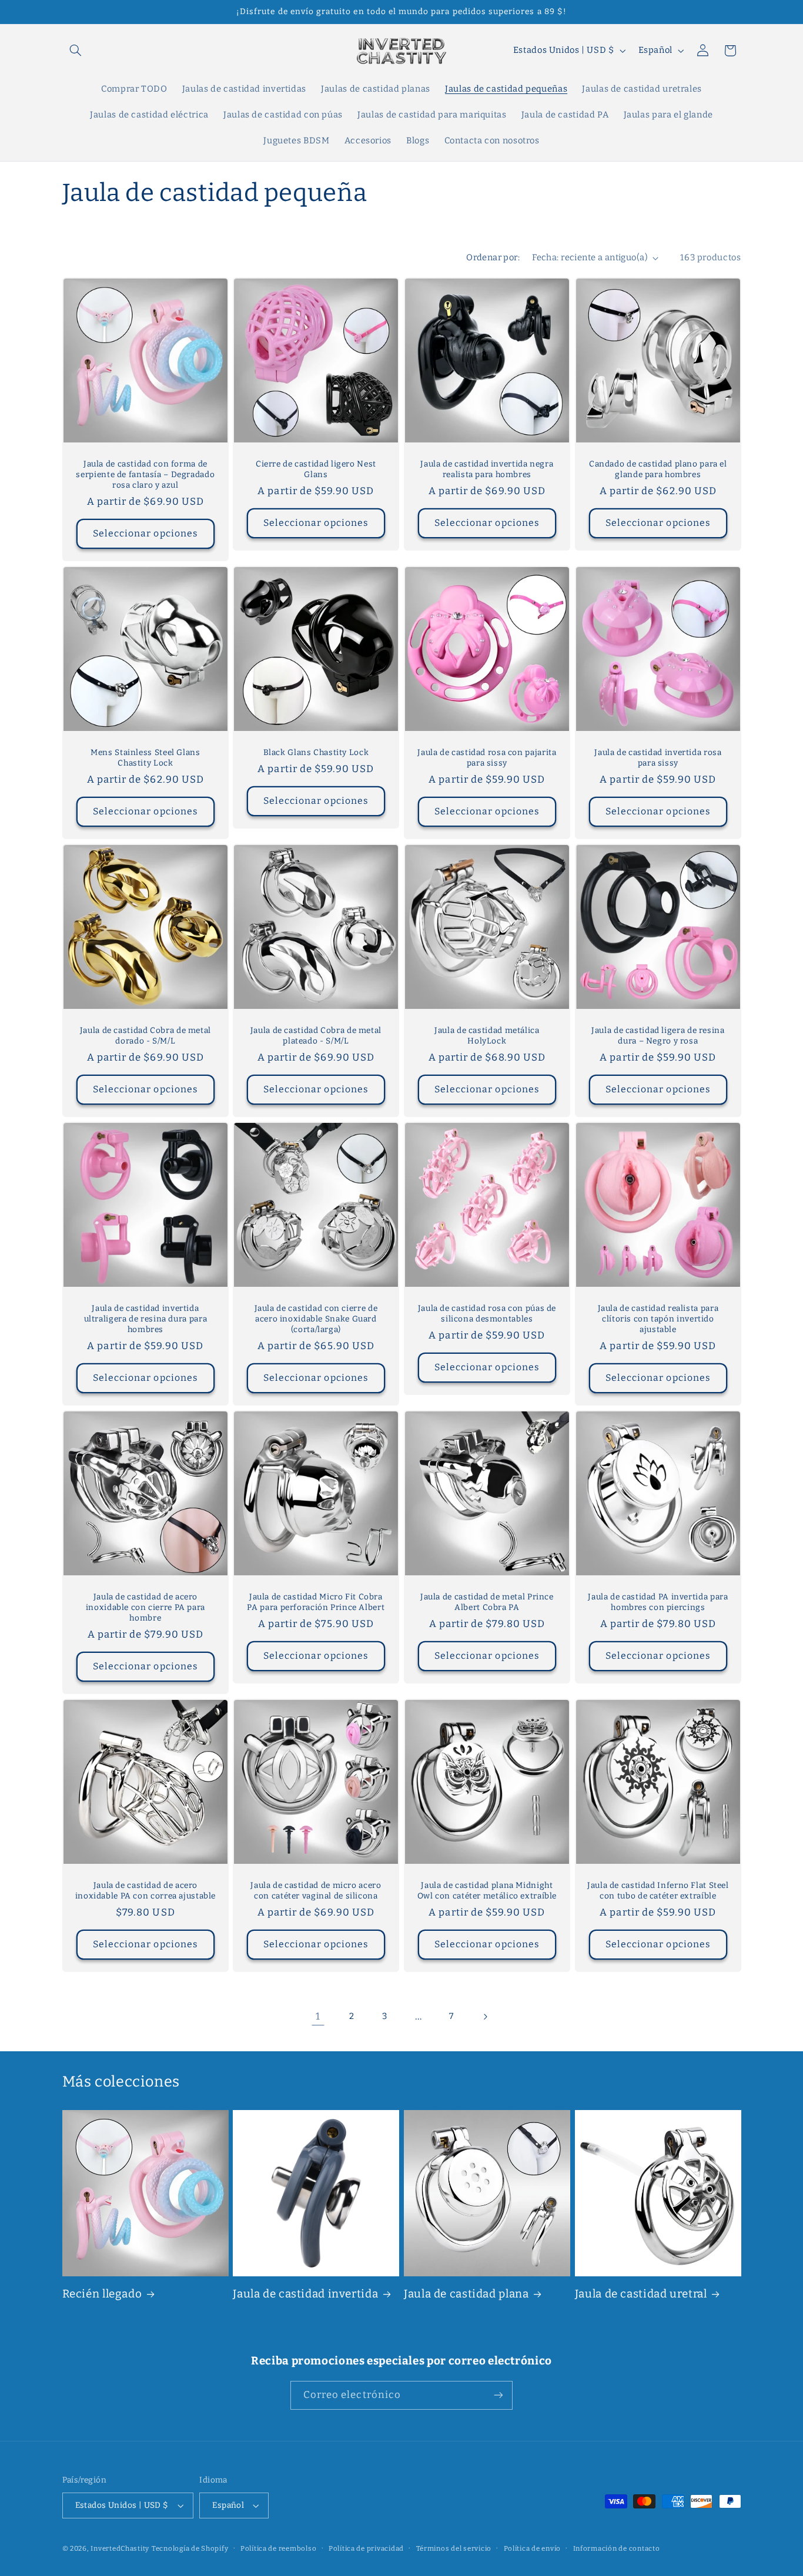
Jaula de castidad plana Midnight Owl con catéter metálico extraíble (487, 1891)
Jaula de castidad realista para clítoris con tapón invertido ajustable (658, 1319)
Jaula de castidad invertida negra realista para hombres (487, 469)
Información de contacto (617, 2548)
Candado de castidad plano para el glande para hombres (658, 469)
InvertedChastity (120, 2548)
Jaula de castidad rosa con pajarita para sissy (487, 758)
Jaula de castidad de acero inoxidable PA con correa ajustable (145, 1891)
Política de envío (533, 2548)
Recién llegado (102, 2294)
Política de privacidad (366, 2548)
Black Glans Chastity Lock (316, 752)
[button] (76, 51)
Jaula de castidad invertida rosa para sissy (658, 758)
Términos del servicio (454, 2548)
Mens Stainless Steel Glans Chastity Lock (145, 758)
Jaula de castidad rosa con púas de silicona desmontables (487, 1314)
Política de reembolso (278, 2548)
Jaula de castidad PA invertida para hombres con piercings (658, 1602)
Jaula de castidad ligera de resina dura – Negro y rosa (658, 1036)
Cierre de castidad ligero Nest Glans (316, 469)
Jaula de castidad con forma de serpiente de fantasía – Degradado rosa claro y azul (145, 474)
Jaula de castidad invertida (305, 2294)
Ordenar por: (493, 257)
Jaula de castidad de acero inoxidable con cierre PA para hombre (145, 1607)
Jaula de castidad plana (466, 2294)
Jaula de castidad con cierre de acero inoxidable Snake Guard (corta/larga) (316, 1319)
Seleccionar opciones (145, 533)
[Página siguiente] (485, 2017)
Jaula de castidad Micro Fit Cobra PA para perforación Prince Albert (316, 1602)
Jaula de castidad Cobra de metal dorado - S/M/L (145, 1036)
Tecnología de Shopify (190, 2548)
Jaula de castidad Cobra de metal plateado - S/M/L (316, 1036)
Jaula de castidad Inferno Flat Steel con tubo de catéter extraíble (658, 1891)
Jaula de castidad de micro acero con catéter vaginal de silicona (316, 1891)
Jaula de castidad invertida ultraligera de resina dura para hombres (145, 1319)
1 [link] (318, 2016)
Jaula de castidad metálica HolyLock (487, 1036)
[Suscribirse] (498, 2395)
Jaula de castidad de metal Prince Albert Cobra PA (487, 1602)
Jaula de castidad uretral (641, 2294)
